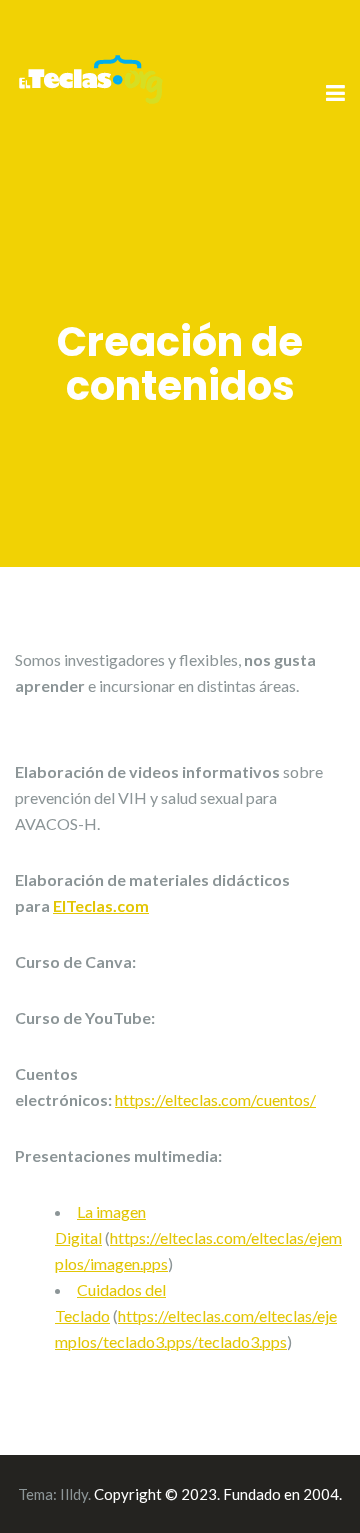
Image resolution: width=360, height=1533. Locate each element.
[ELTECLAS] (90, 92)
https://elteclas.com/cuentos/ (215, 1099)
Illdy (74, 1494)
